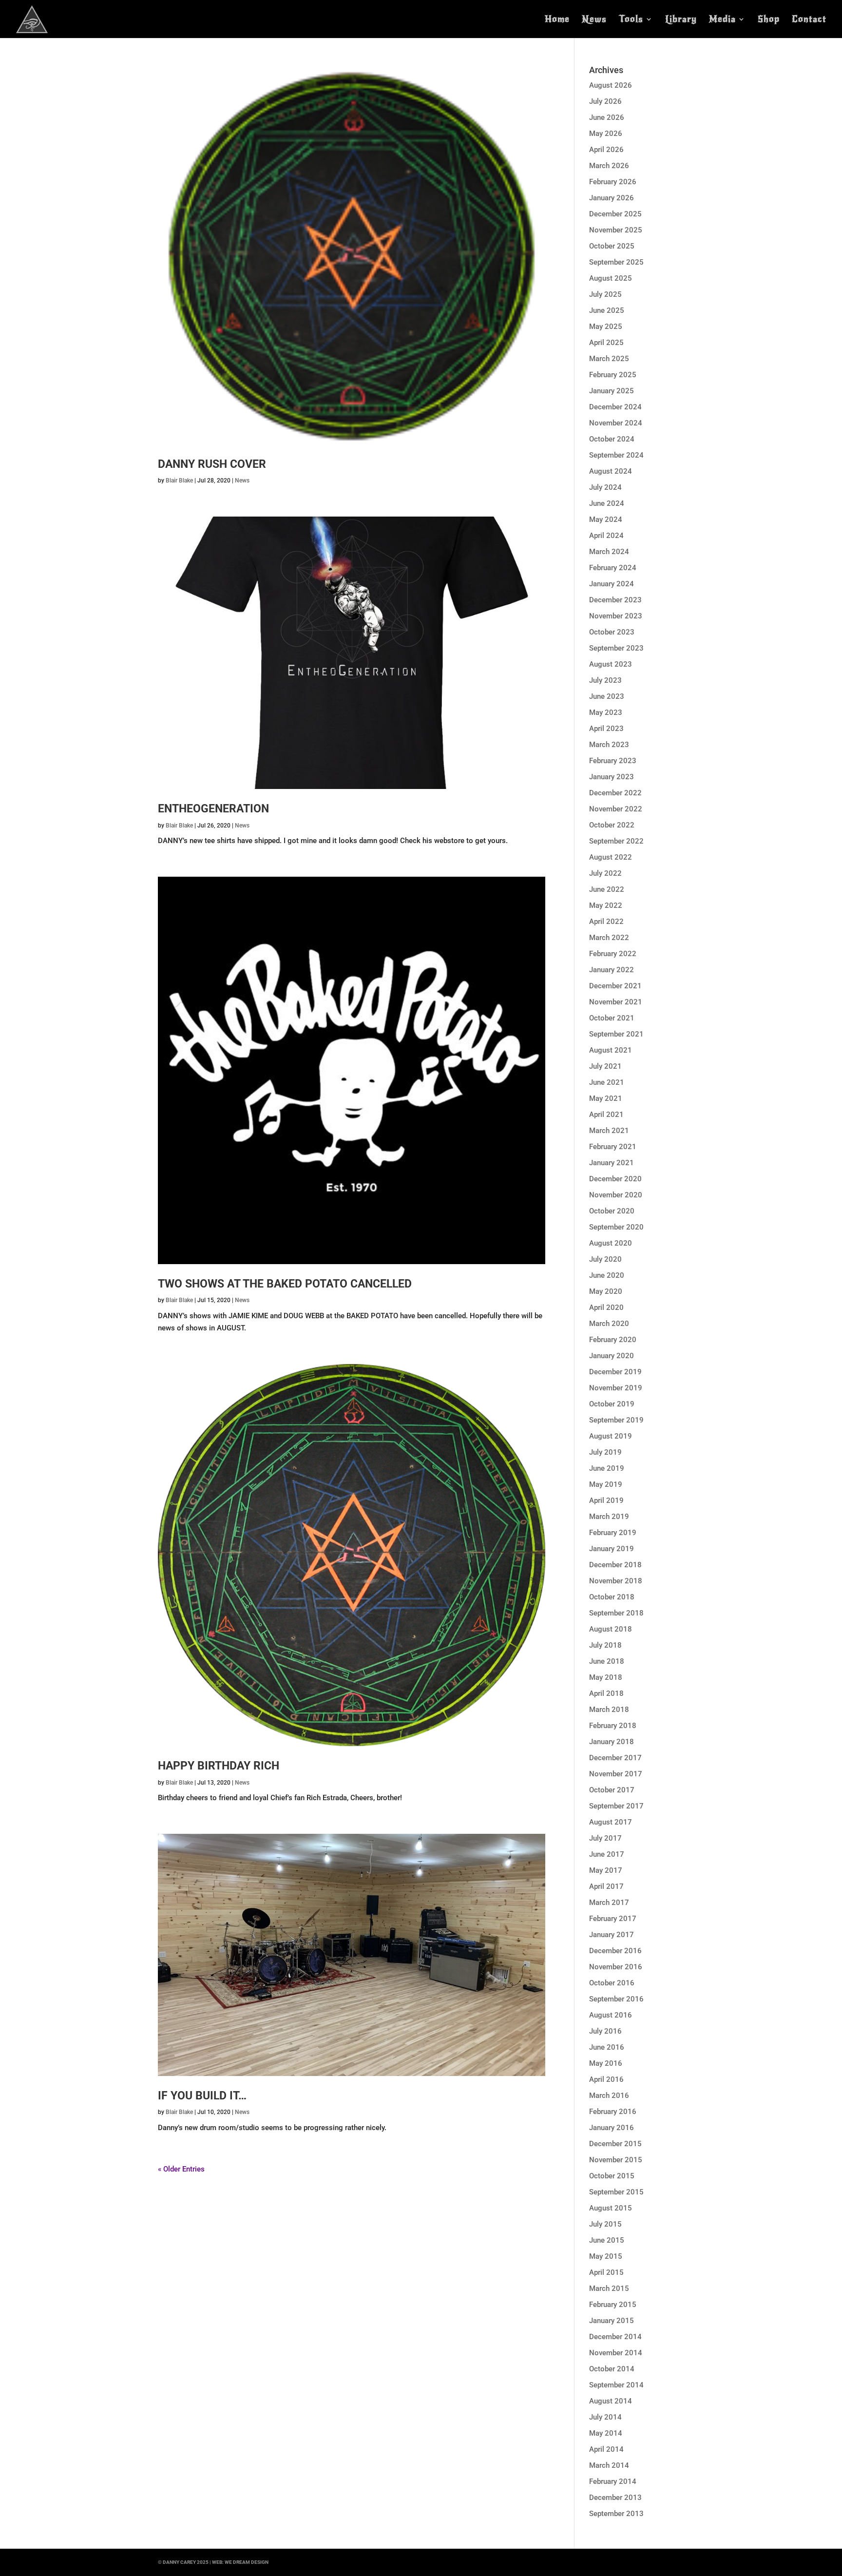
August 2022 (611, 857)
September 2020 (616, 1227)
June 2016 (607, 2047)
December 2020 (615, 1179)
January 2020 (612, 1356)
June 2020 (607, 1275)
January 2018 (612, 1742)
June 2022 (607, 889)
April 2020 (606, 1307)
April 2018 (606, 1693)
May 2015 (606, 2256)
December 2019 (615, 1372)
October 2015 (612, 2176)
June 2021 (607, 1082)
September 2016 (616, 1999)
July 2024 (605, 487)
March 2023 (609, 745)
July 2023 (605, 680)
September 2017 (616, 1806)
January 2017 (612, 1935)
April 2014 (606, 2449)
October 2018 (612, 1597)
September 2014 (616, 2385)
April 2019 (606, 1500)
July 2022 (605, 873)
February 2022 (613, 954)
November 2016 (616, 1967)
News (594, 20)
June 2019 (607, 1468)
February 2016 (613, 2112)
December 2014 (615, 2337)
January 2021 (612, 1163)
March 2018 (609, 1710)
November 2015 (616, 2160)
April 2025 (606, 343)
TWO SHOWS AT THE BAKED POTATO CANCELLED (285, 1284)
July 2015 (605, 2224)
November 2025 (616, 230)
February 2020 (613, 1340)
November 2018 (616, 1581)
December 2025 (615, 214)
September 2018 (616, 1613)
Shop (769, 20)
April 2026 (606, 150)
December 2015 (615, 2144)
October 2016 (612, 1983)
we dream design (247, 2562)
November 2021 (616, 1002)
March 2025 (609, 359)
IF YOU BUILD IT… (202, 2096)
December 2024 (615, 407)
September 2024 (616, 455)
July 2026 (605, 101)
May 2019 (606, 1484)
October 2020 (612, 1211)
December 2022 (615, 793)
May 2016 (606, 2063)
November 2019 (616, 1388)
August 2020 (611, 1243)
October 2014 (612, 2369)
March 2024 (609, 552)
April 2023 (606, 729)
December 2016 (615, 1951)
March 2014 (609, 2465)
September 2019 (616, 1420)
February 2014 (613, 2481)
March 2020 (609, 1324)
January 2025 (612, 391)
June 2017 (607, 1854)
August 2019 (611, 1436)
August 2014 (611, 2401)
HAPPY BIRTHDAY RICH (219, 1766)
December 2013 (615, 2498)
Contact (809, 20)
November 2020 (616, 1195)
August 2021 (611, 1050)
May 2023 (606, 712)
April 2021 (606, 1115)
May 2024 (606, 519)
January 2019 (612, 1549)
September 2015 (616, 2192)
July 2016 (605, 2031)
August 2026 (611, 85)
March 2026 (609, 166)
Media (722, 20)
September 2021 (616, 1034)
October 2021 (612, 1018)
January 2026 (612, 198)
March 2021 (609, 1131)
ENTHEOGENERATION (213, 809)
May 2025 (606, 327)
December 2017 (615, 1758)
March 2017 (609, 1903)
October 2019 (612, 1404)
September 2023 (616, 648)
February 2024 (613, 568)
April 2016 (606, 2079)
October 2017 (612, 1790)
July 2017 (605, 1838)
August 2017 (611, 1822)
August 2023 (611, 664)
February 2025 (613, 375)
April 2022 (606, 922)
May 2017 (606, 1870)
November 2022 (616, 809)
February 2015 (613, 2305)
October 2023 (612, 632)
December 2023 (615, 600)
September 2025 (616, 262)
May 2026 (606, 134)
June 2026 (607, 117)
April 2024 (606, 536)
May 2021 (606, 1098)
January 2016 (612, 2128)
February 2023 (613, 761)
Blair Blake (179, 481)
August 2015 (611, 2208)
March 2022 (609, 938)
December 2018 (615, 1565)
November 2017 (616, 1774)
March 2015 (609, 2288)
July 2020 (605, 1259)
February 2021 (613, 1147)
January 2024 (612, 584)
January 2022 (612, 970)
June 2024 (607, 503)
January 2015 (612, 2321)
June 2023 (607, 696)
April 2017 (606, 1886)
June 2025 (607, 310)
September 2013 (616, 2514)
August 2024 (611, 471)
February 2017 (613, 1919)
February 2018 (613, 1726)
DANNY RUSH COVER (212, 464)
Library (681, 20)
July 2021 (605, 1066)
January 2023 (612, 777)
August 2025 (611, 278)
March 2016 (609, 2095)
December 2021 (615, 986)
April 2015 (606, 2272)
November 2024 (616, 423)
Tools (631, 20)
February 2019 (613, 1533)
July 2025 (605, 294)
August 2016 (611, 2015)
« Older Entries (181, 2169)
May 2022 (606, 905)
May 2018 (606, 1677)
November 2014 (616, 2353)
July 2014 (605, 2417)
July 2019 (605, 1452)
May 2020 (606, 1291)
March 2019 (609, 1517)
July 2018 (605, 1645)
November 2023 (616, 616)
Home (557, 20)
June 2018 (607, 1661)
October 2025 (612, 246)
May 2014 (606, 2433)
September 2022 (616, 841)
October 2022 (612, 825)
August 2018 (611, 1629)
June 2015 (607, 2240)
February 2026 (613, 182)
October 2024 (612, 439)
